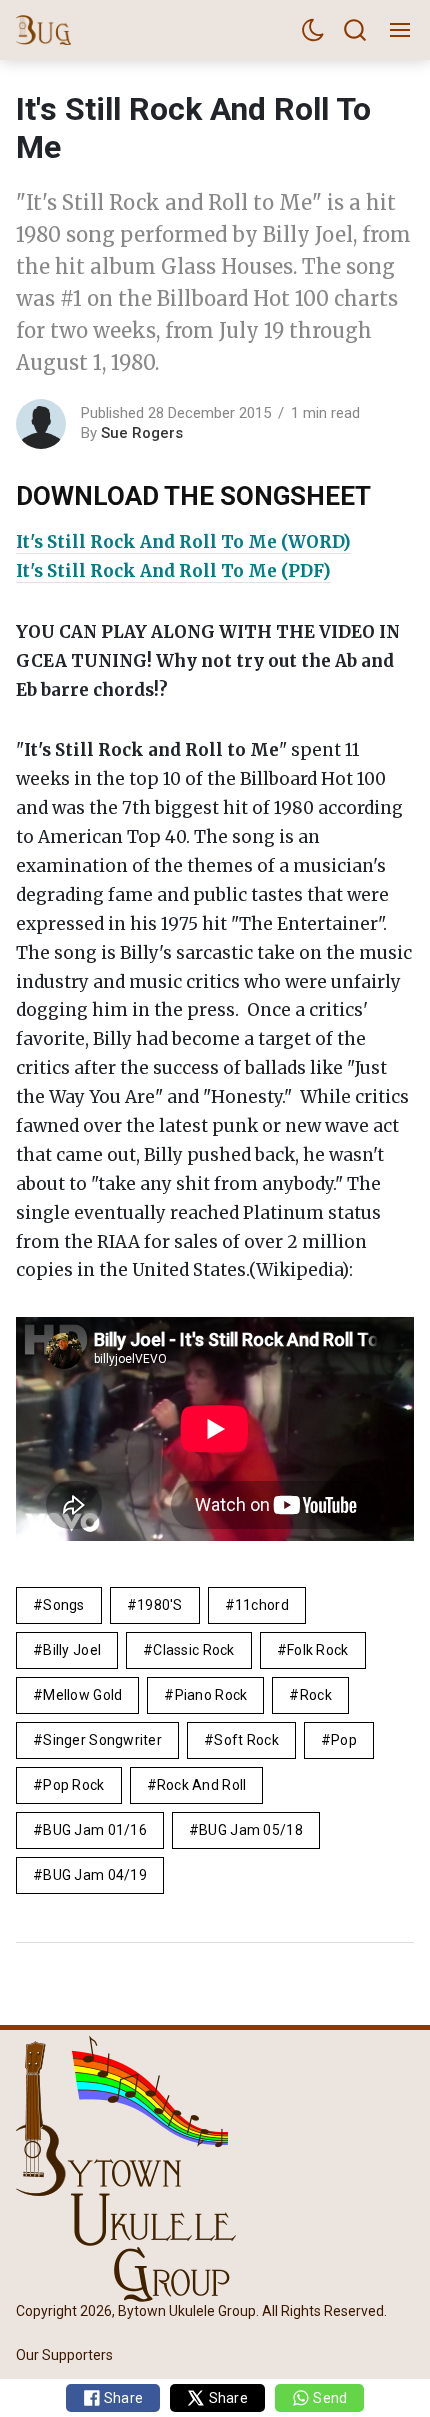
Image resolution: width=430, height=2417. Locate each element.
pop (344, 1740)
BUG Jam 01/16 (95, 1830)
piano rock (211, 1695)
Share (122, 2398)
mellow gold (82, 1695)
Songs (63, 1605)
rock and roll (202, 1785)
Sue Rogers (142, 433)
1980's (160, 1605)
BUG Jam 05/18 (251, 1830)
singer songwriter (102, 1740)
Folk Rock (318, 1650)
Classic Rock (193, 1650)
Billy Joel (72, 1650)
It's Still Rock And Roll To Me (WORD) (183, 542)
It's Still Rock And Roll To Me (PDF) (173, 571)
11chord (262, 1605)
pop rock (73, 1785)
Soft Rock (246, 1740)
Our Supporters (64, 2355)
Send (328, 2398)
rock (316, 1695)
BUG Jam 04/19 (95, 1875)
